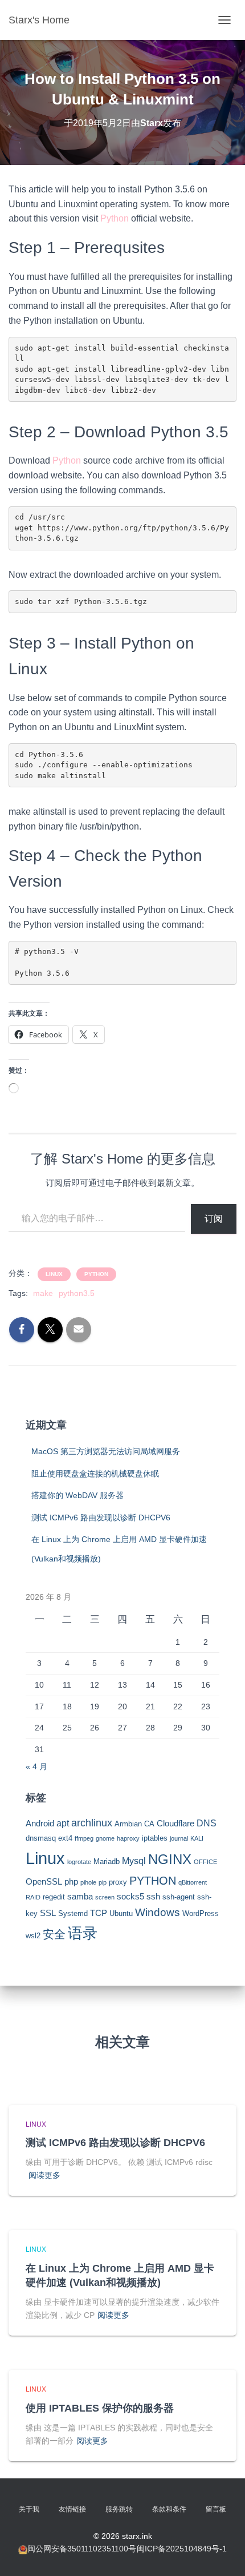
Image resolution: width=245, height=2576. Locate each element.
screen (105, 1897)
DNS (207, 1823)
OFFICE (205, 1862)
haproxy (128, 1838)
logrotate (79, 1862)
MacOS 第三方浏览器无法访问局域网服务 (106, 1451)
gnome (105, 1838)
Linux (54, 1274)
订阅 (214, 1219)
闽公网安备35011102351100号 (82, 2549)
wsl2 (33, 1936)
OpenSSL (44, 1882)
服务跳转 (119, 2509)
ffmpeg (84, 1838)
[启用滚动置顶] (222, 2553)
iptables (155, 1838)
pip (103, 1882)
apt (63, 1823)
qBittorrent (193, 1882)
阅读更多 (44, 2175)
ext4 (65, 1838)
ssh (153, 1897)
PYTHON (96, 1274)
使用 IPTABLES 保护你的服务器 (100, 2408)
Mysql (134, 1861)
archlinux (92, 1823)
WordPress (201, 1913)
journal (179, 1838)
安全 (54, 1934)
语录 (83, 1933)
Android (40, 1824)
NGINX (170, 1859)
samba (80, 1897)
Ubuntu (121, 1913)
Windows (158, 1912)
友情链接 (72, 2509)
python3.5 (77, 1293)
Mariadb (107, 1861)
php (71, 1882)
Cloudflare (175, 1824)
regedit (54, 1897)
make (43, 1293)
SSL (48, 1913)
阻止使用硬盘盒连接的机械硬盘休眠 (95, 1474)
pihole (88, 1882)
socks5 (130, 1897)
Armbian (128, 1824)
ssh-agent (179, 1897)
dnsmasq (41, 1838)
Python (115, 218)
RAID (33, 1897)
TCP (99, 1913)
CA (149, 1824)
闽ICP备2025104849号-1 (182, 2549)
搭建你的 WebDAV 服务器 (77, 1495)
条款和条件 (169, 2509)
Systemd (73, 1913)
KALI (197, 1838)
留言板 (216, 2509)
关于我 (29, 2509)
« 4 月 (36, 1766)
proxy (118, 1882)
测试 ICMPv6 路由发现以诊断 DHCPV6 (101, 1518)
